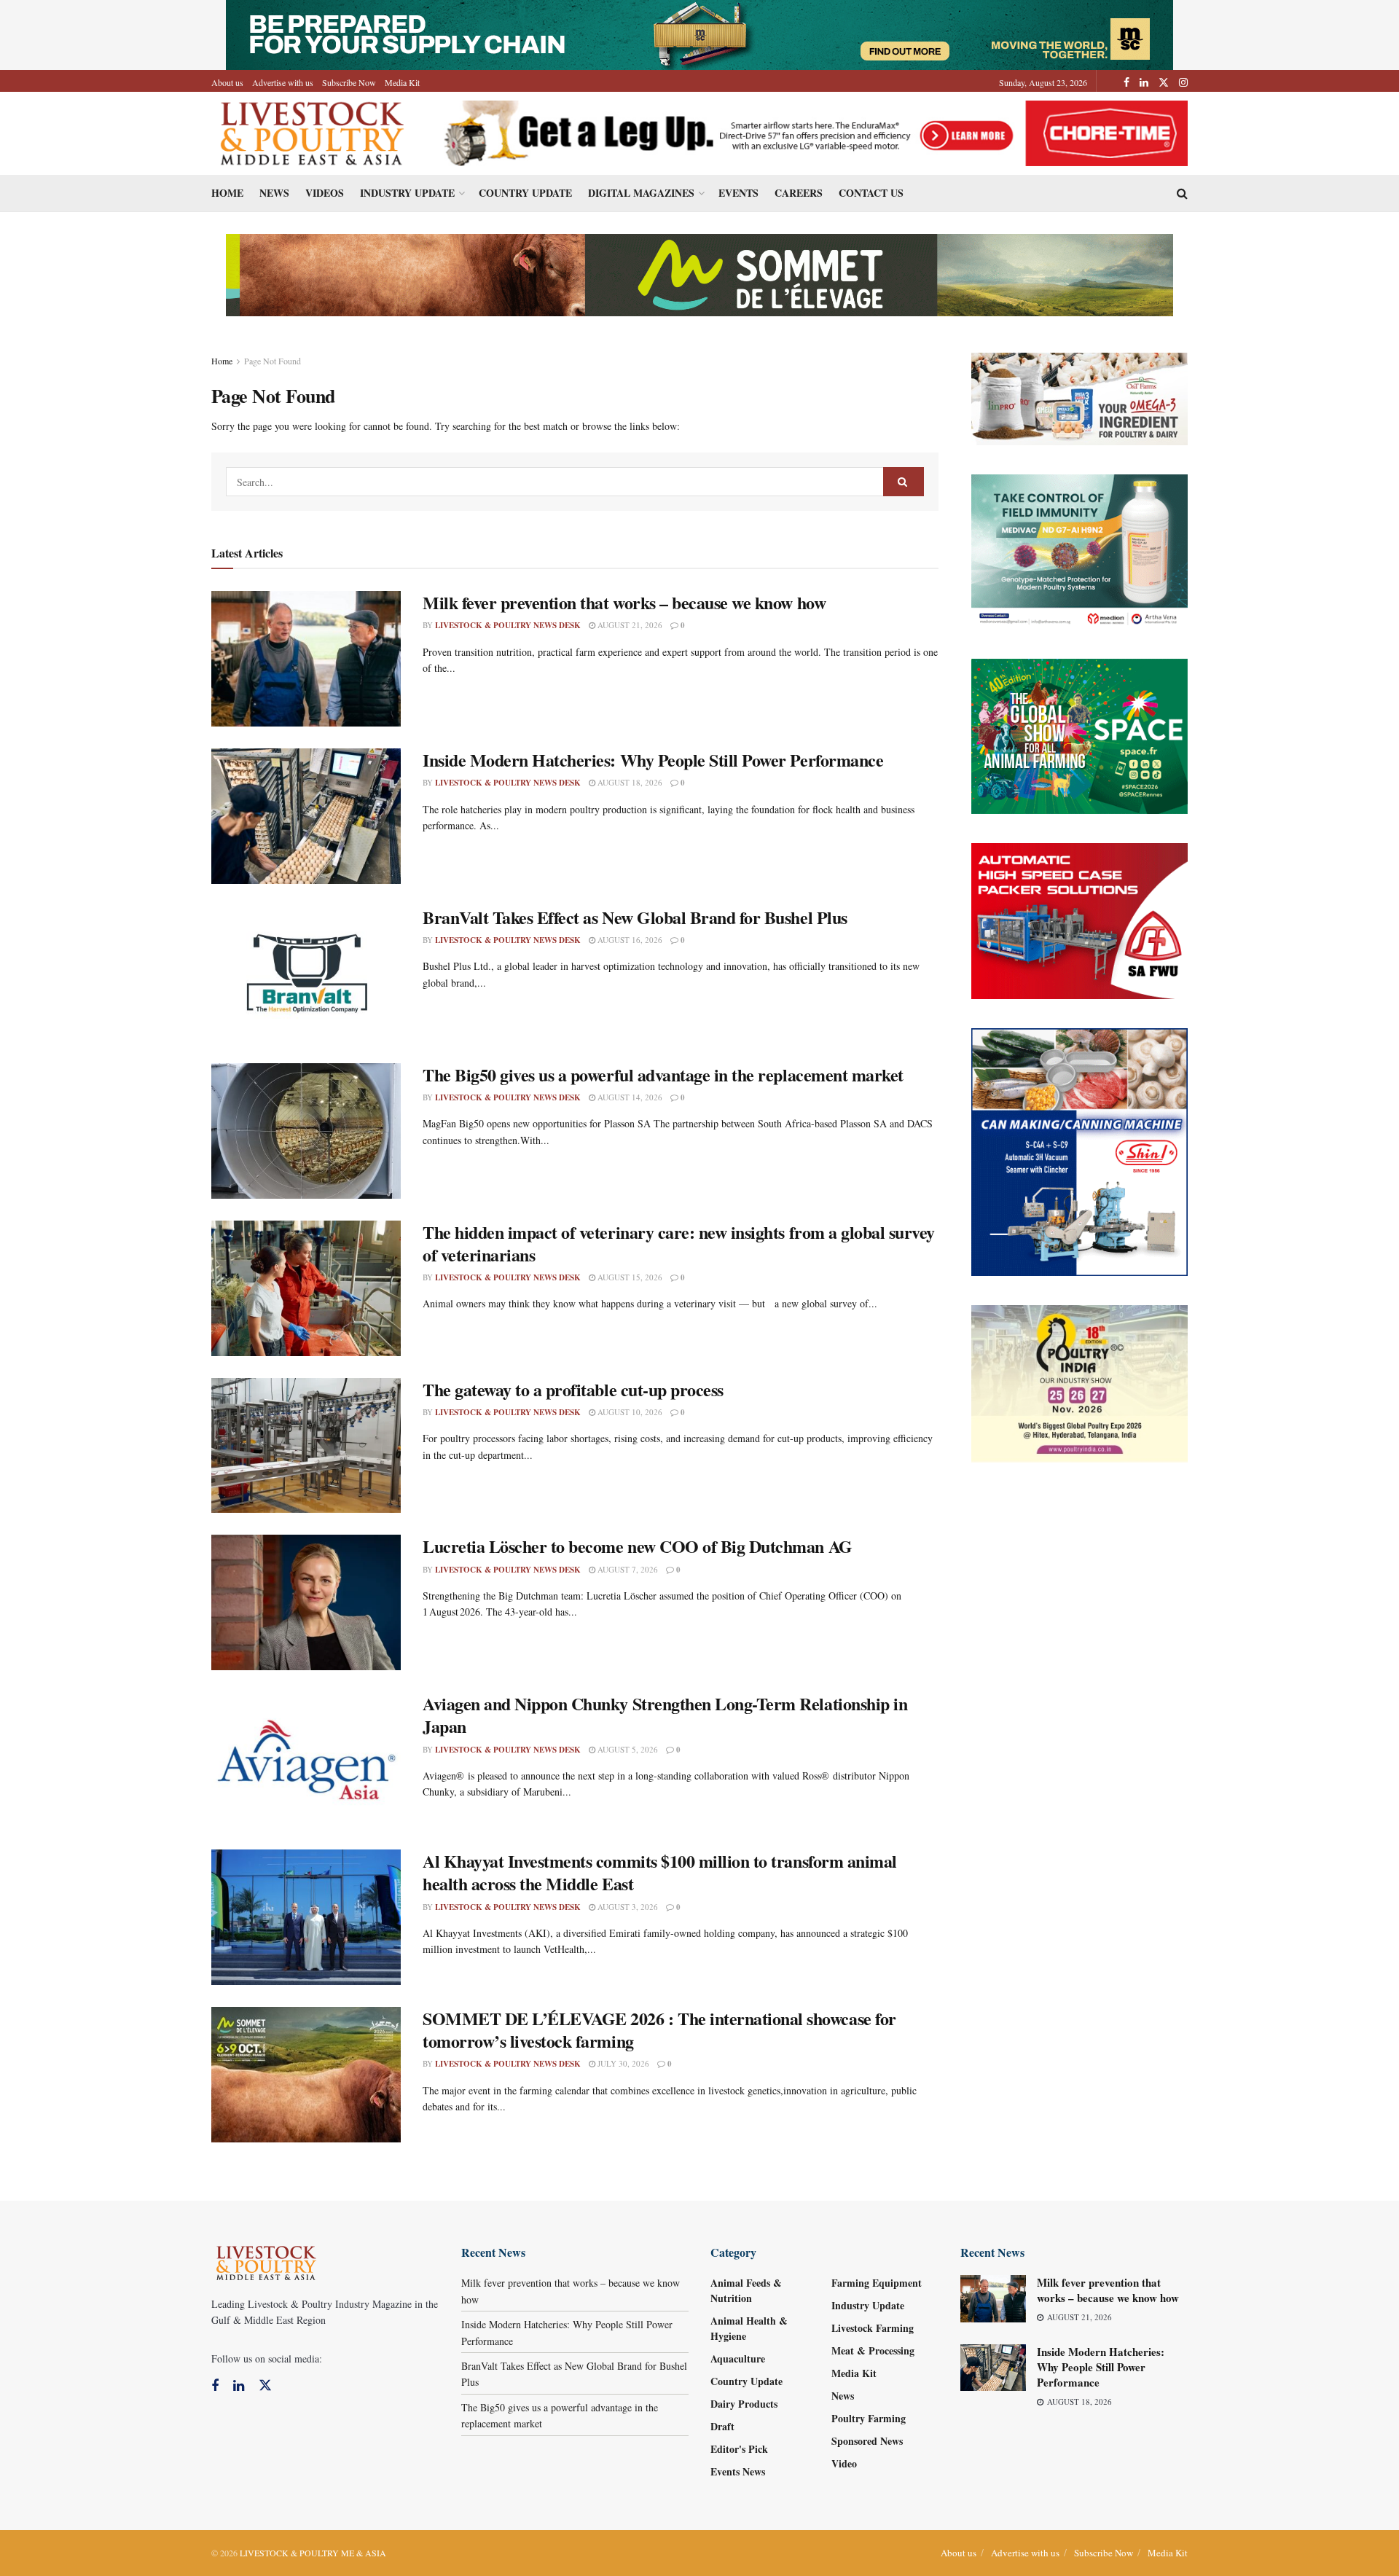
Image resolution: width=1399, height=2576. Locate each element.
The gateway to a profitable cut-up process (573, 1389)
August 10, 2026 (629, 1412)
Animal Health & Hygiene (749, 2328)
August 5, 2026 (627, 1749)
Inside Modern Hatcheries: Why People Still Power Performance (653, 760)
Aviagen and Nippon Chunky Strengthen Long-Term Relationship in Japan (665, 1715)
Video (844, 2463)
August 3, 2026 (627, 1907)
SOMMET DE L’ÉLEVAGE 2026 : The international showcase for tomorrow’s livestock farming (659, 2029)
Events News (738, 2471)
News (274, 193)
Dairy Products (744, 2404)
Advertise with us (283, 82)
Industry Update (407, 193)
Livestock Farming (873, 2328)
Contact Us (871, 193)
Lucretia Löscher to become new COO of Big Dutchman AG (638, 1546)
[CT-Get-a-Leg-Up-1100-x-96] (810, 132)
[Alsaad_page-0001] (1080, 1382)
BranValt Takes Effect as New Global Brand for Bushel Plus (635, 917)
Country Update (525, 193)
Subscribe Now (349, 82)
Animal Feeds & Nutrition (746, 2290)
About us (227, 82)
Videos (325, 193)
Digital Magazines (641, 193)
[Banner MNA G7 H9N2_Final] (1080, 551)
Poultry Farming (869, 2418)
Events (738, 193)
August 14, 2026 (629, 1097)
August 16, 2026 (629, 940)
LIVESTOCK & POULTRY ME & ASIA (313, 2553)
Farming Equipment (877, 2283)
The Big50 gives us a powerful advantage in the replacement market (663, 1074)
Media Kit (402, 82)
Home (227, 193)
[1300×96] (699, 33)
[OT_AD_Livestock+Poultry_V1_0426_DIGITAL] (1080, 398)
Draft (722, 2426)
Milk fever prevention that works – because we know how (624, 602)
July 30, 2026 (622, 2063)
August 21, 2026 (629, 625)
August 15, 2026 (629, 1277)
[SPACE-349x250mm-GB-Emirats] (1080, 735)
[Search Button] (904, 482)
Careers (799, 193)
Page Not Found (273, 361)
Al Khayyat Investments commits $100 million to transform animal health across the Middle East (660, 1872)
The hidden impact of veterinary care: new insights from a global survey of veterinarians (679, 1243)
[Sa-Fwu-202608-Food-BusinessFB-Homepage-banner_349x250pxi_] (1080, 919)
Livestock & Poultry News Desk (508, 625)
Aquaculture (738, 2358)
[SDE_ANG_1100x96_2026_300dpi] (699, 274)
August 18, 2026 (629, 782)
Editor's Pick (739, 2449)
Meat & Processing (873, 2350)
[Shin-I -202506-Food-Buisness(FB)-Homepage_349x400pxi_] (1080, 1150)
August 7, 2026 (627, 1569)
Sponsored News (867, 2441)
